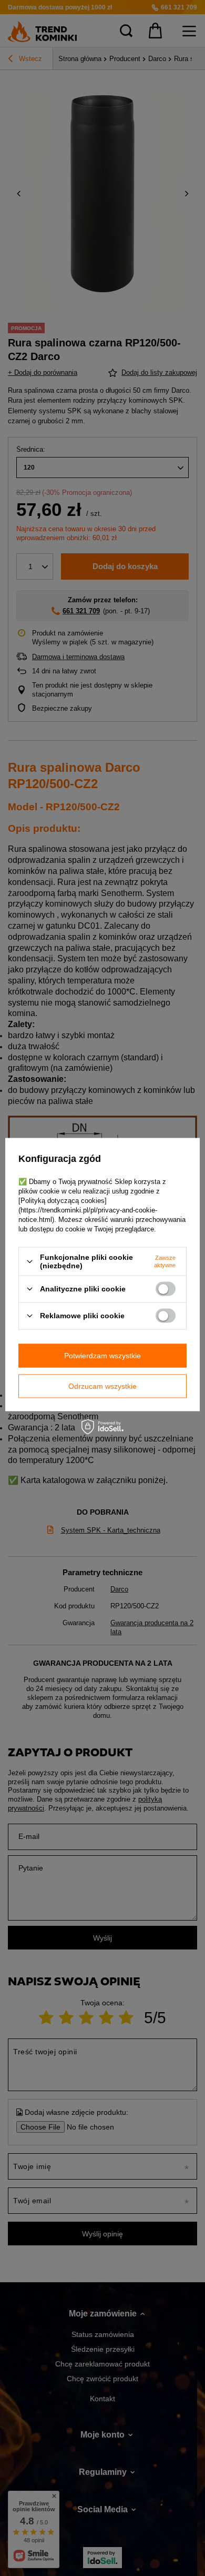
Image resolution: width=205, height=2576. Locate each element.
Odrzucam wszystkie (102, 1386)
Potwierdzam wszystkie (102, 1356)
